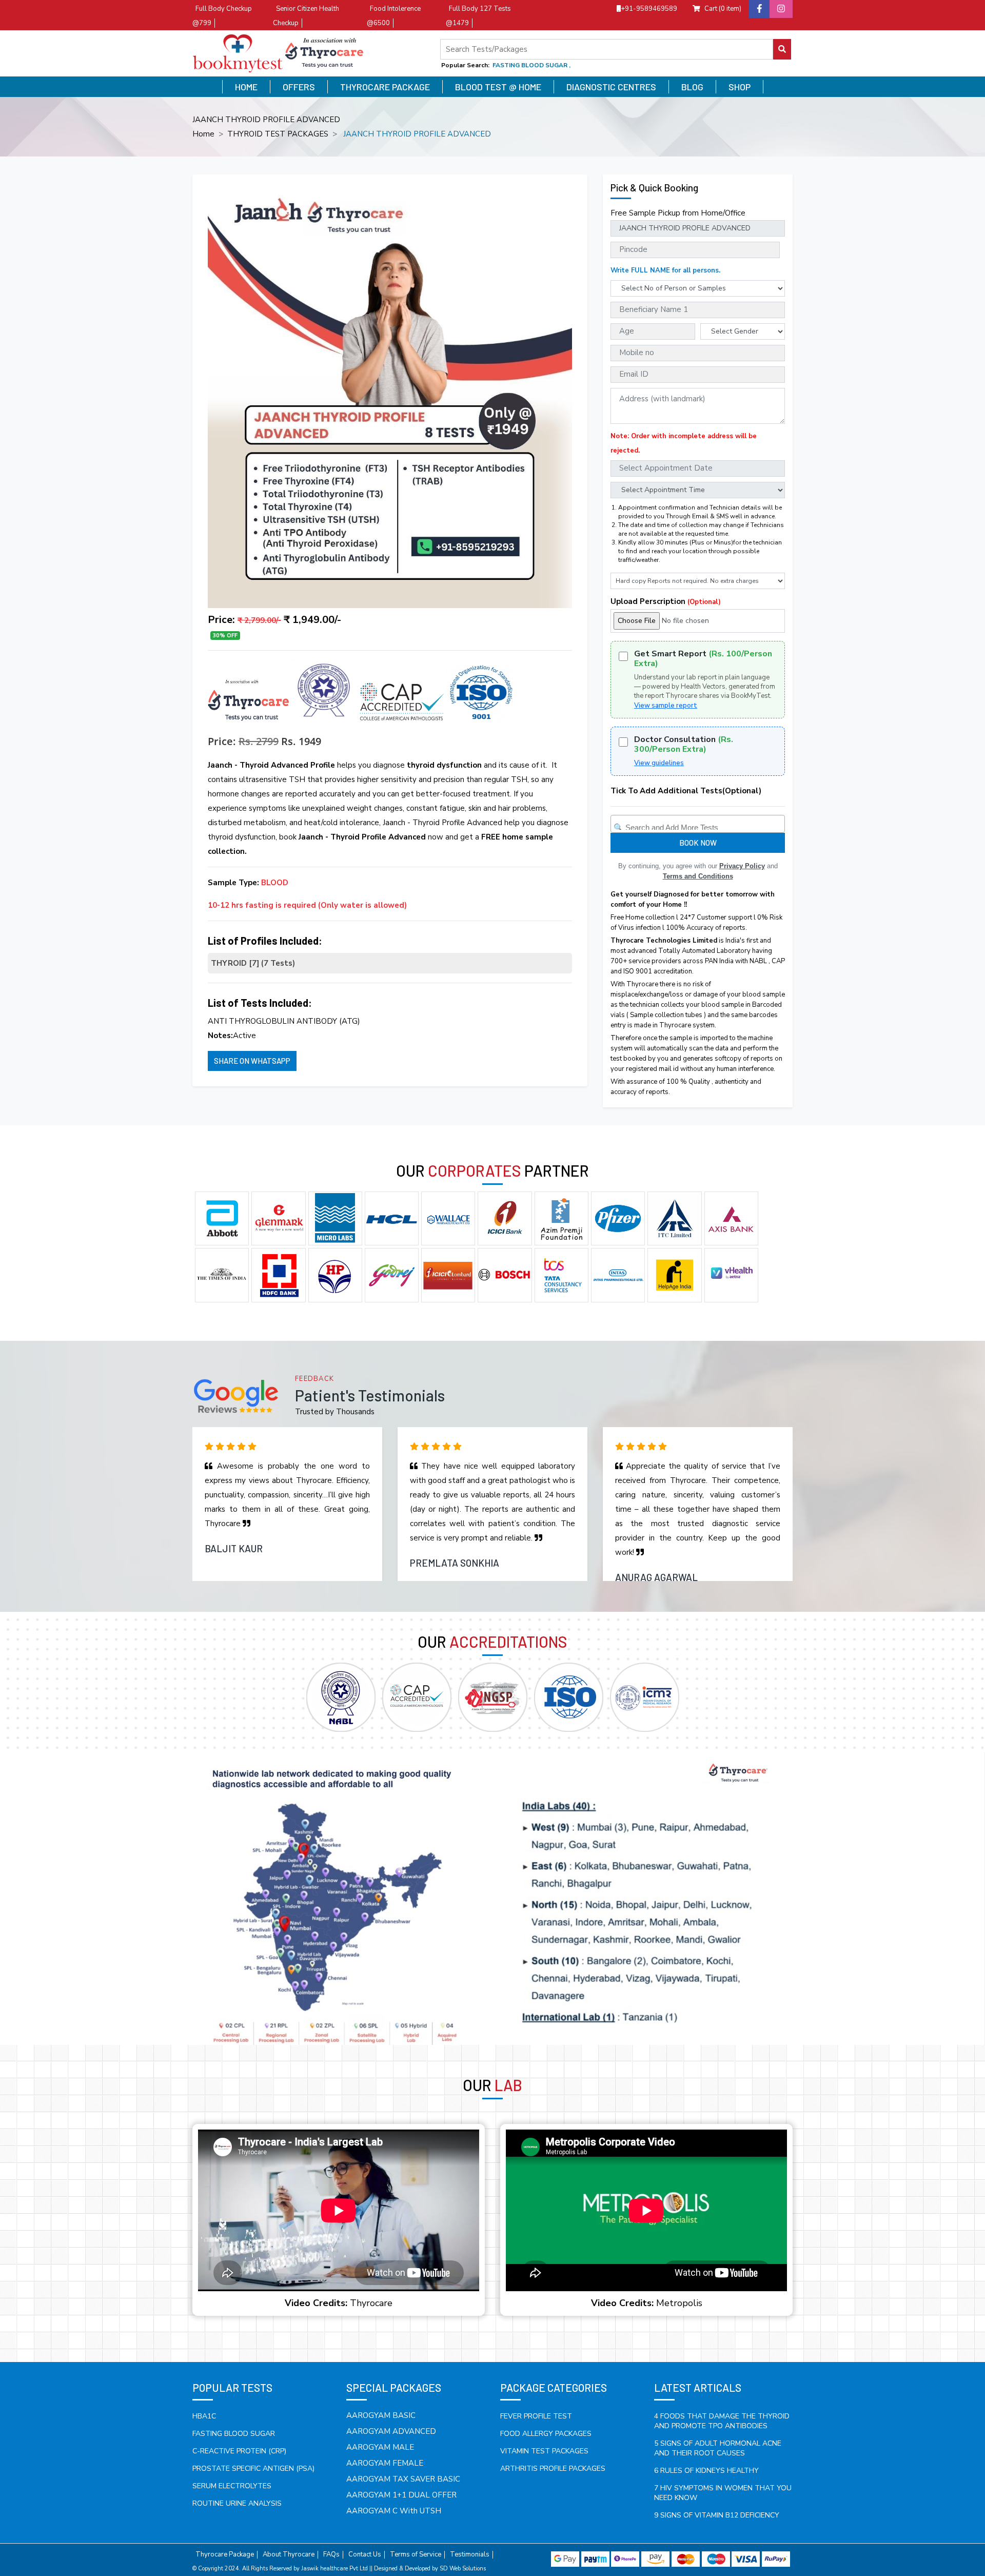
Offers (299, 87)
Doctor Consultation (684, 745)
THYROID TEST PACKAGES (278, 134)
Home (246, 87)
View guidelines (659, 763)
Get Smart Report (703, 659)
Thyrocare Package (385, 87)
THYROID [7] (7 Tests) (253, 963)
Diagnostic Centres (611, 87)
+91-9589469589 (649, 9)
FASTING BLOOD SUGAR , (531, 65)
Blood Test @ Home (498, 87)
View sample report (666, 706)
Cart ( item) (723, 9)
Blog (692, 87)
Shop (740, 87)
